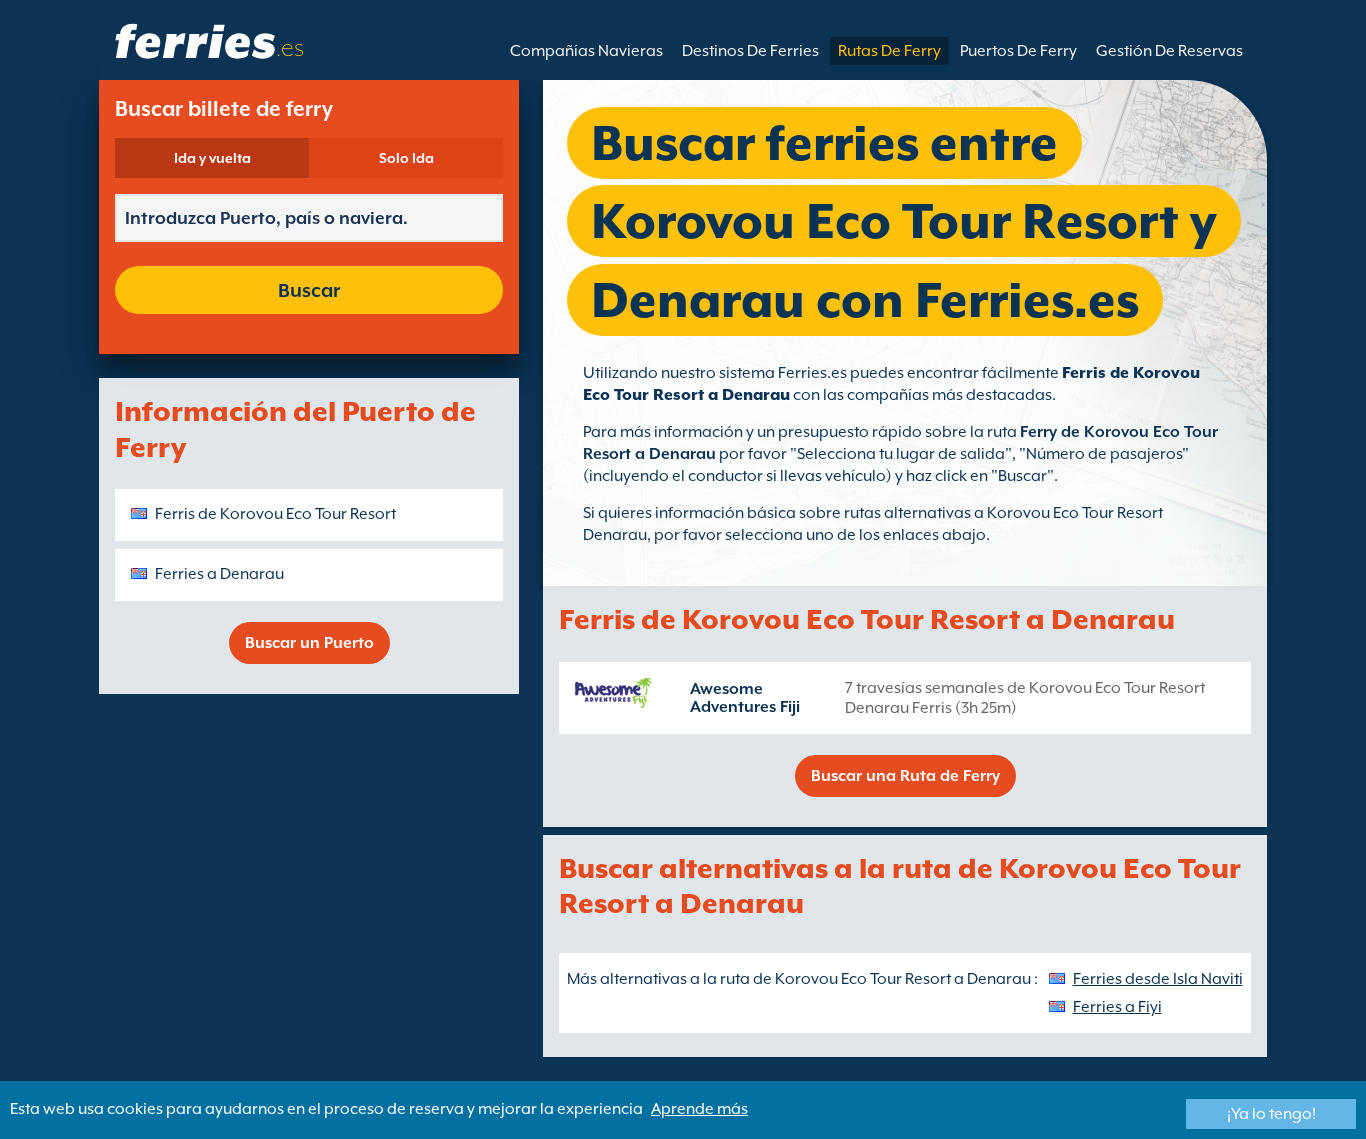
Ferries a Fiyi (1117, 1007)
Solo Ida (406, 158)
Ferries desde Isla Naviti (1158, 979)
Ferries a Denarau (219, 574)
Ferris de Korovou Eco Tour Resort (275, 514)
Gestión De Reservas (1169, 51)
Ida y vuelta (212, 158)
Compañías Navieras (586, 51)
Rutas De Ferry (889, 51)
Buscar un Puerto (309, 643)
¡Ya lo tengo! (1271, 1114)
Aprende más (699, 1109)
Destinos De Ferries (750, 51)
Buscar (309, 290)
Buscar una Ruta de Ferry (905, 776)
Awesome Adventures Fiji (745, 698)
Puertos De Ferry (1018, 51)
